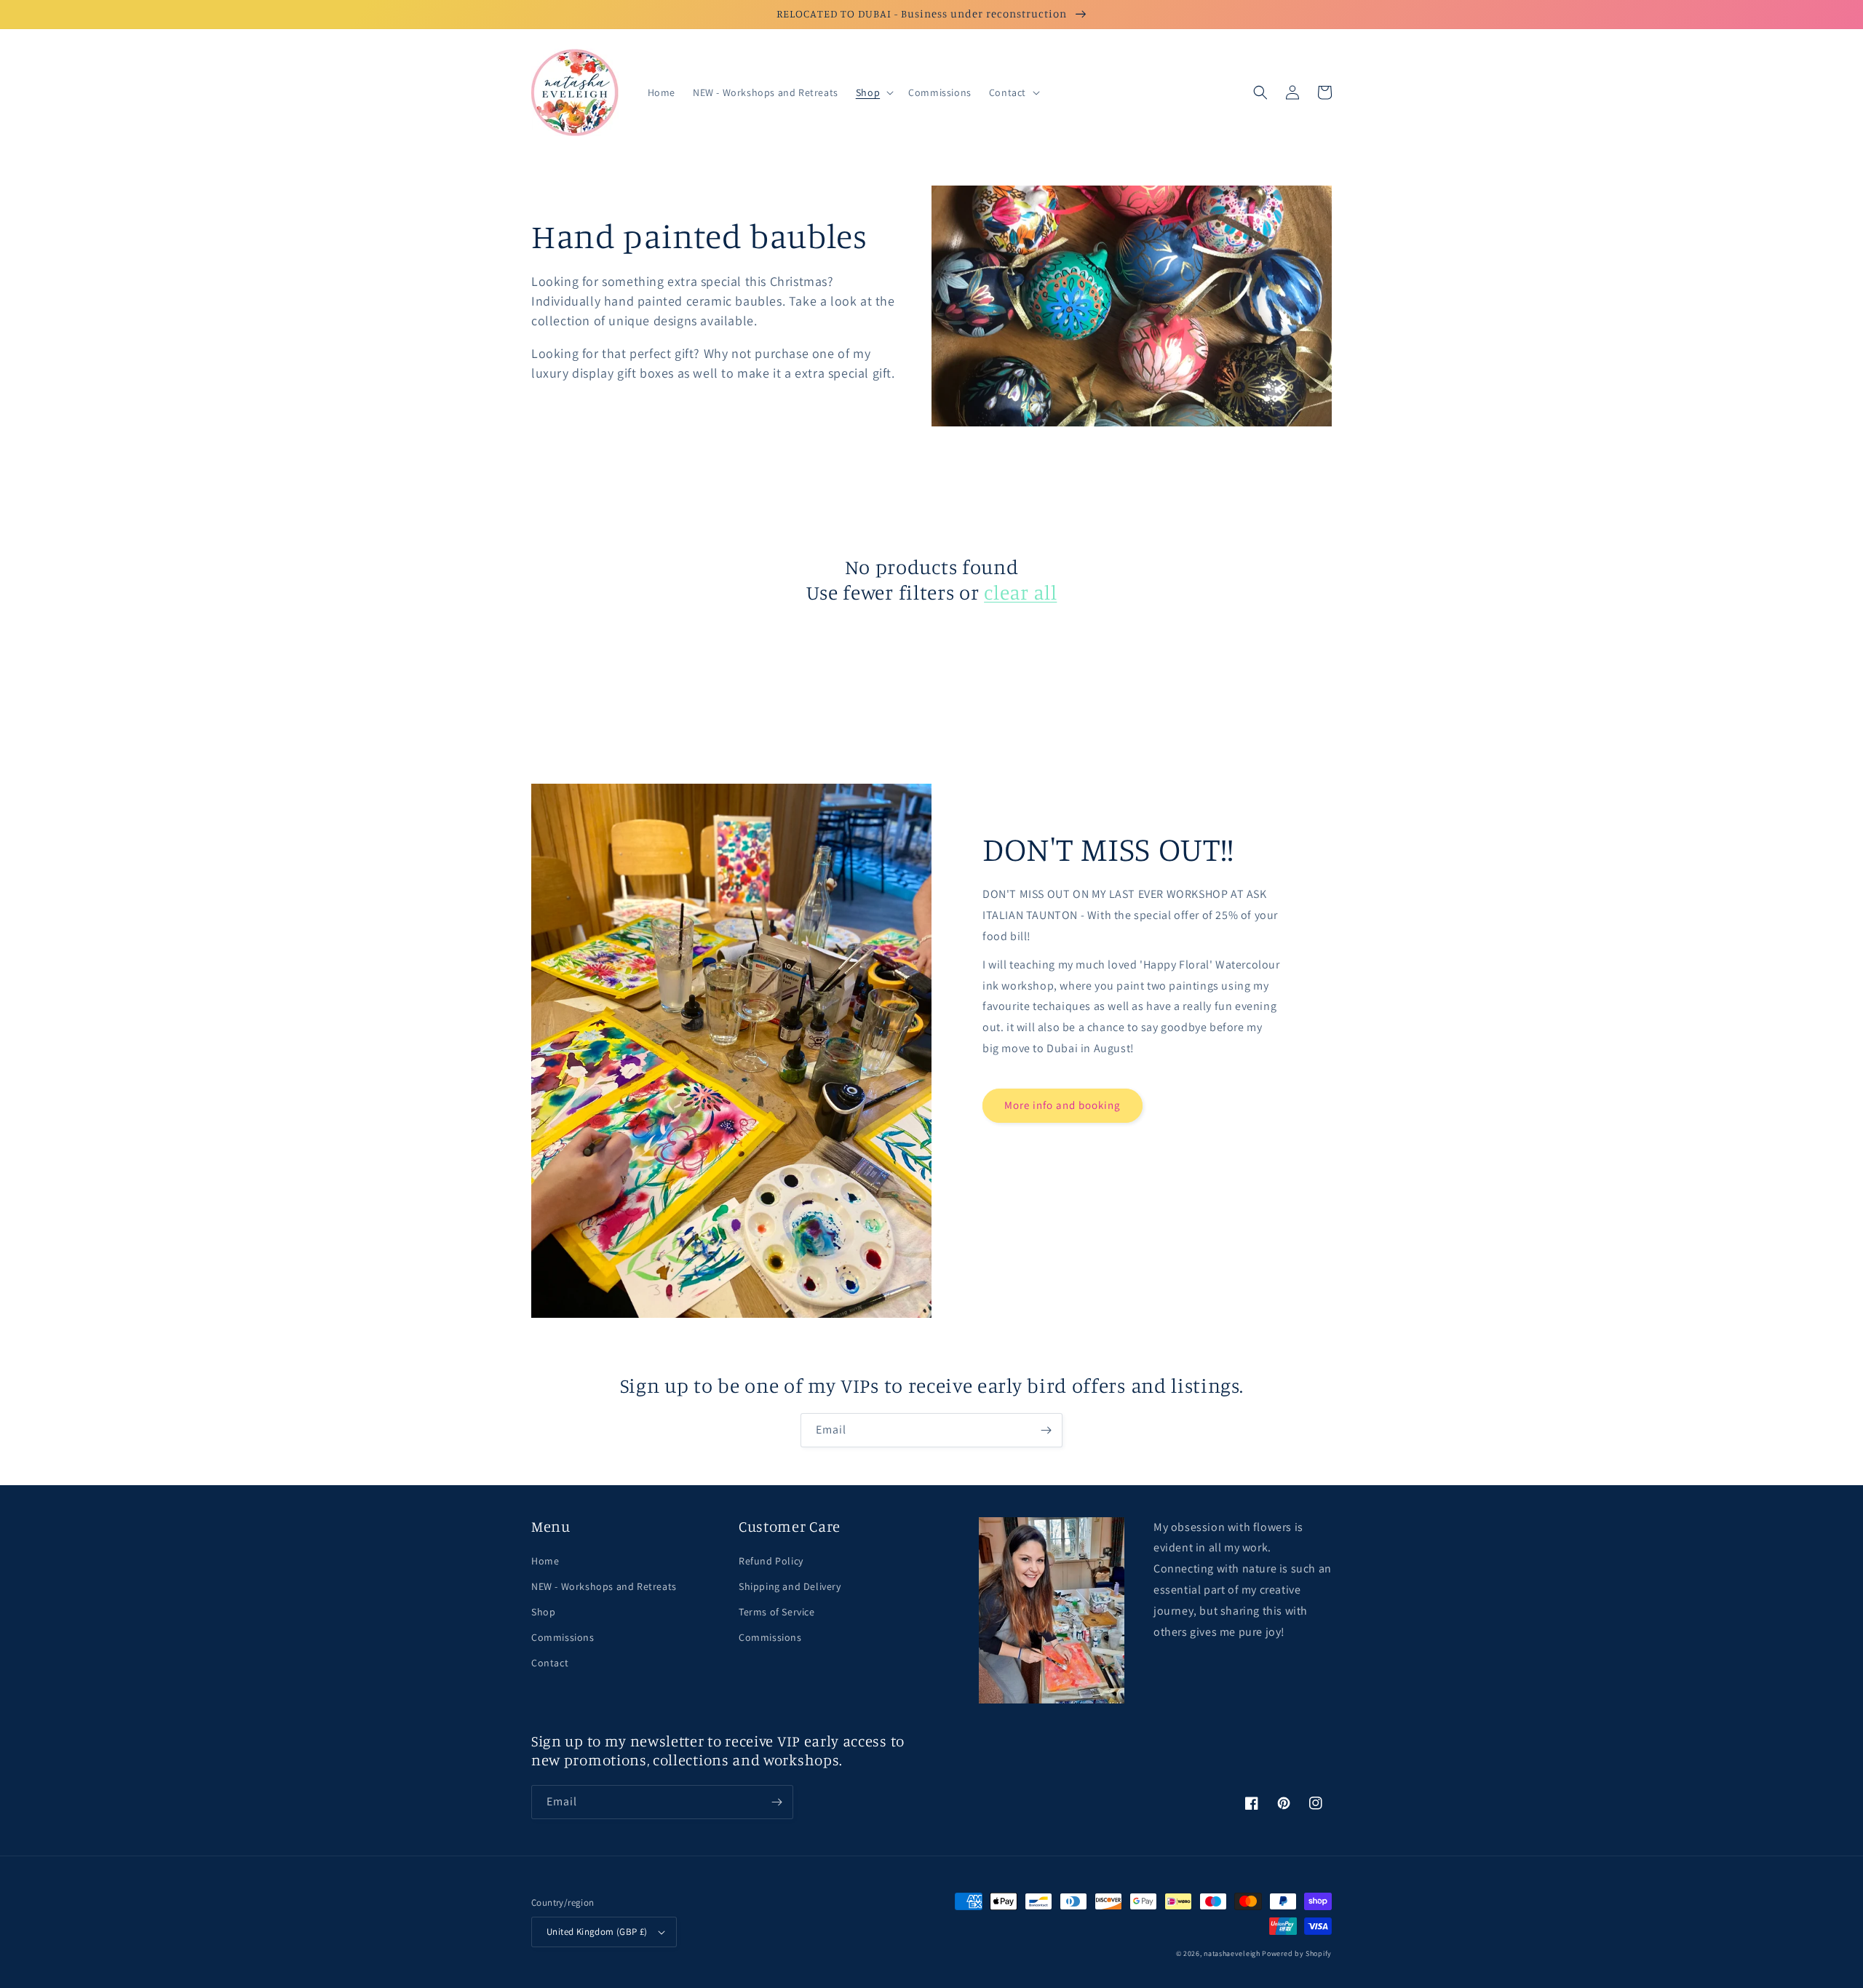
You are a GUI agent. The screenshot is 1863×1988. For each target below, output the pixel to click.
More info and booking (1062, 1105)
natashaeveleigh (1232, 1953)
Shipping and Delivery (790, 1586)
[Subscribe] (1046, 1430)
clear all (1020, 592)
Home (545, 1561)
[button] (873, 92)
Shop (543, 1612)
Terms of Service (777, 1612)
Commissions (563, 1637)
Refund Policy (771, 1561)
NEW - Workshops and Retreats (604, 1586)
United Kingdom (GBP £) (597, 1932)
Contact (550, 1663)
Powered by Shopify (1297, 1953)
